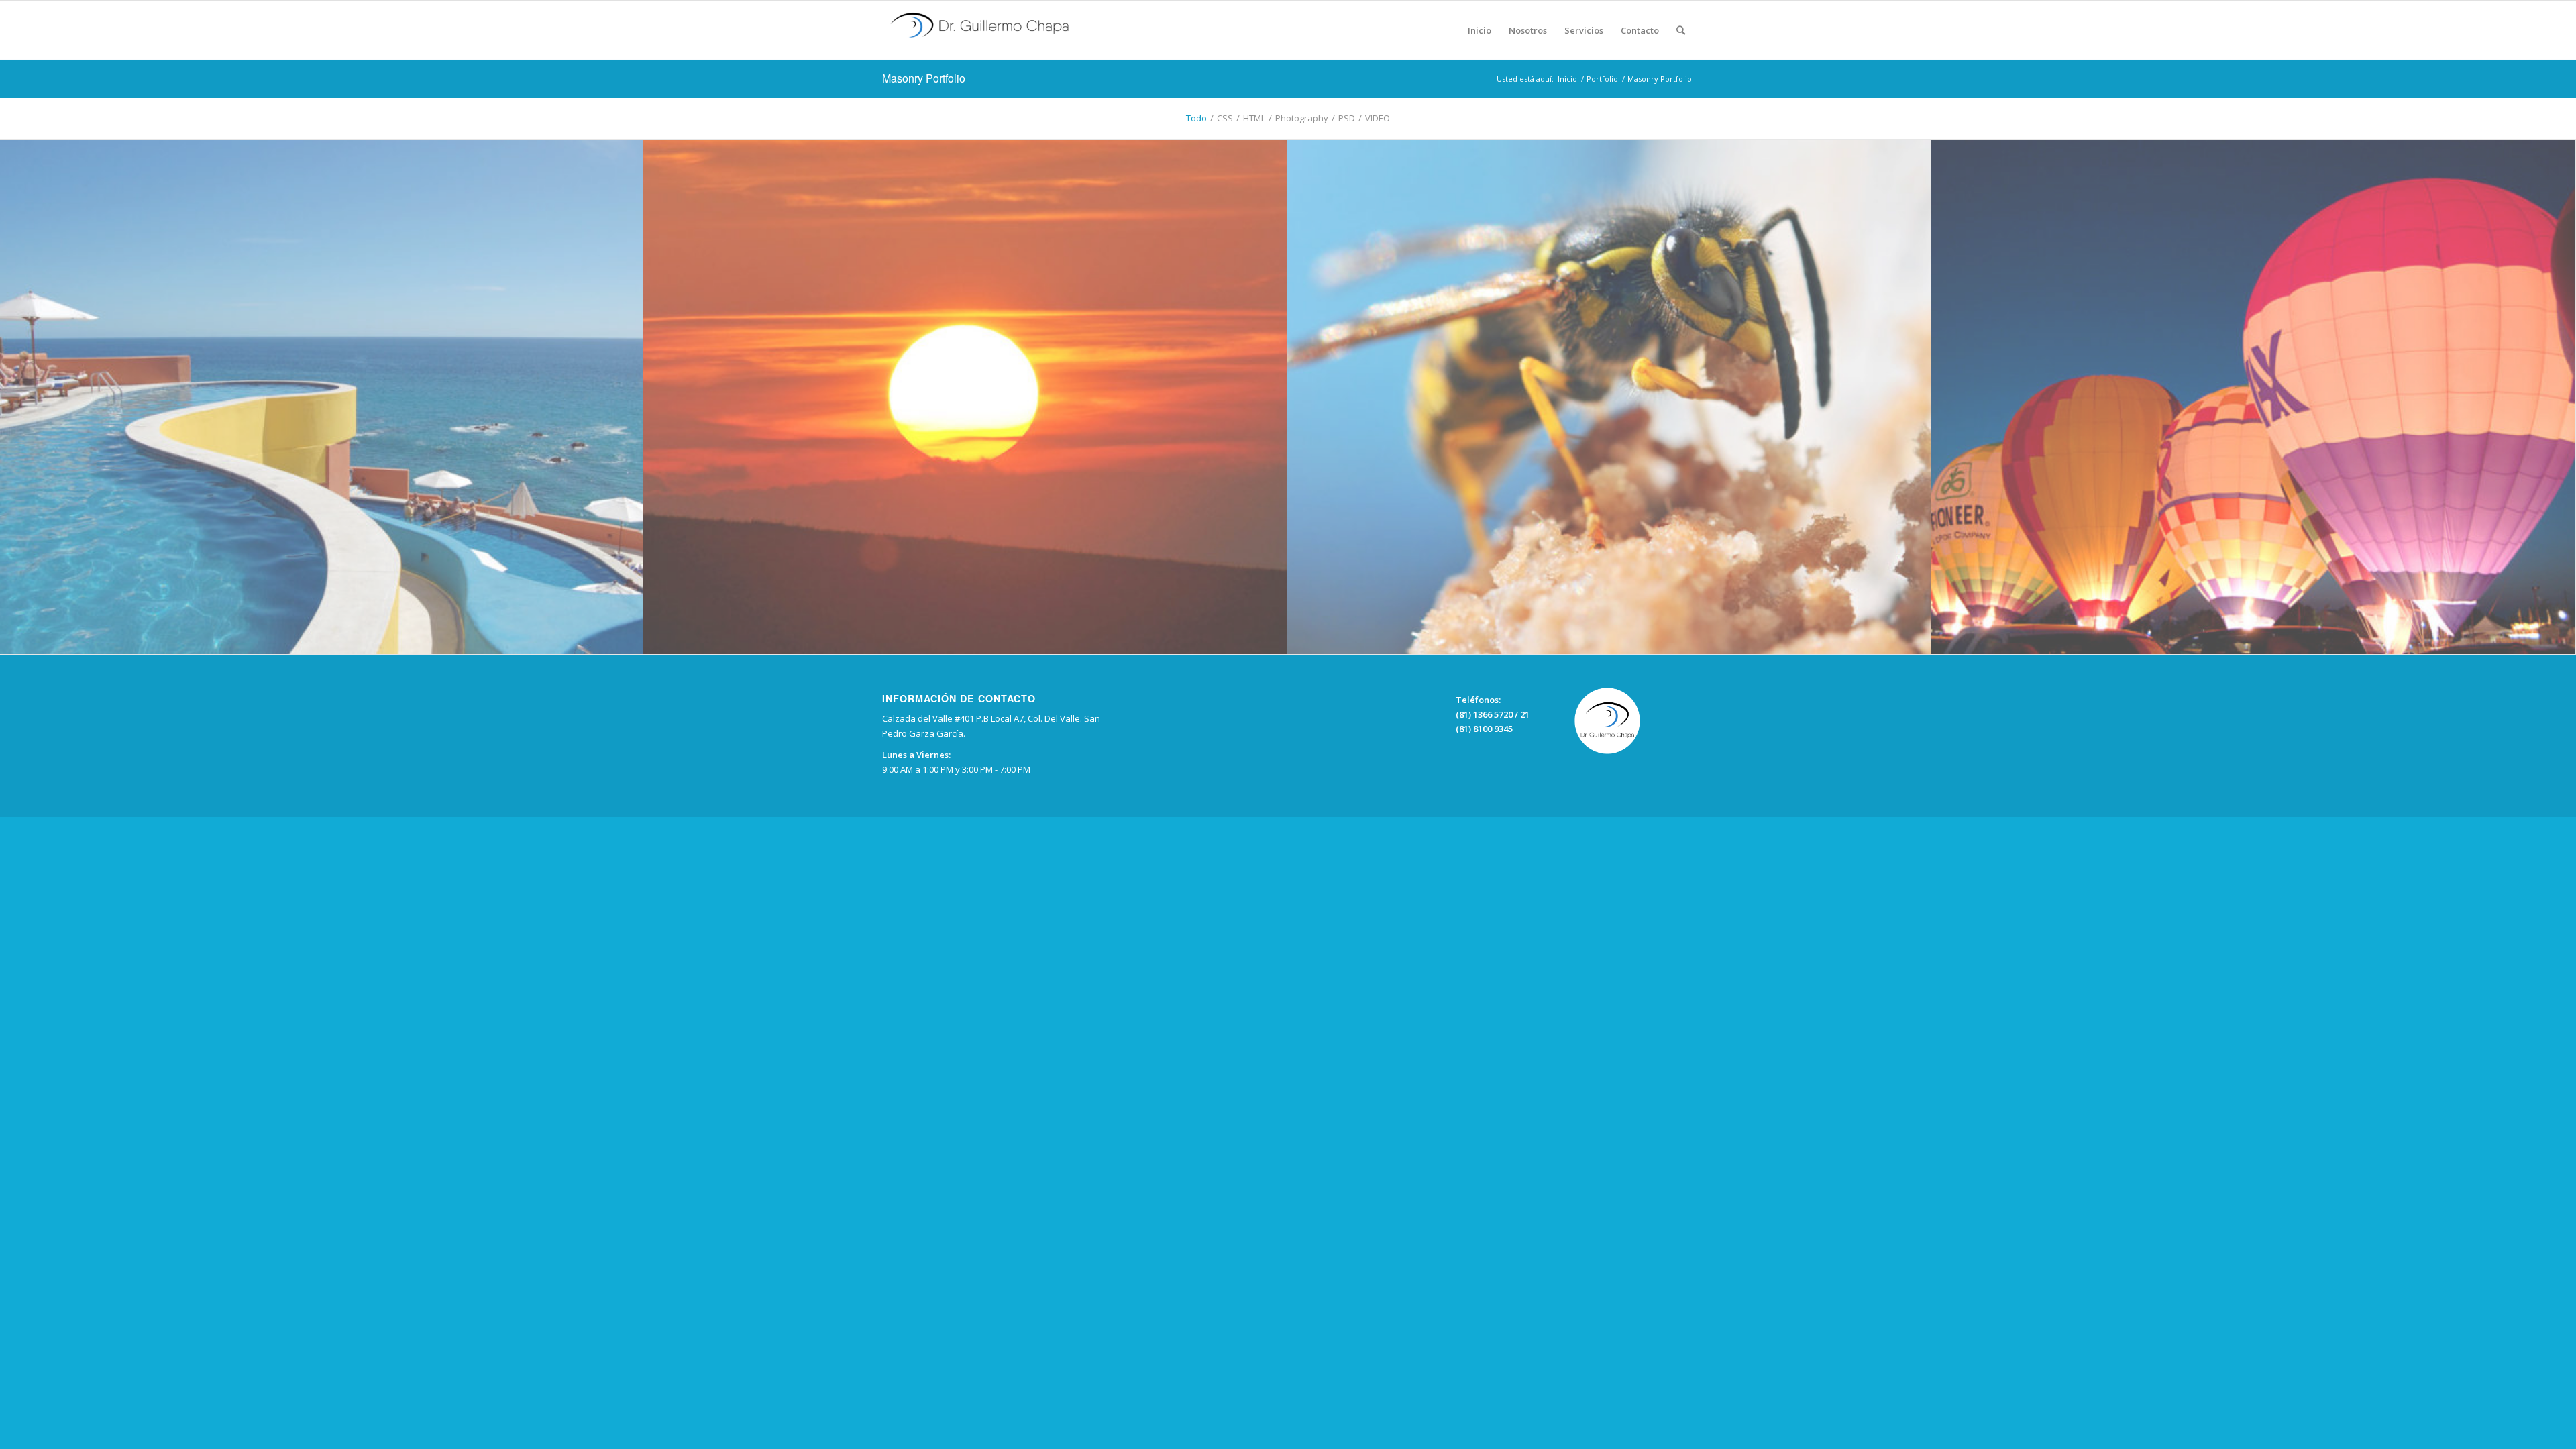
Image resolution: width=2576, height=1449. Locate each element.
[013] (965, 397)
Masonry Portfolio (924, 78)
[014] (1609, 397)
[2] (2253, 397)
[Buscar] (1681, 30)
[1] (322, 397)
